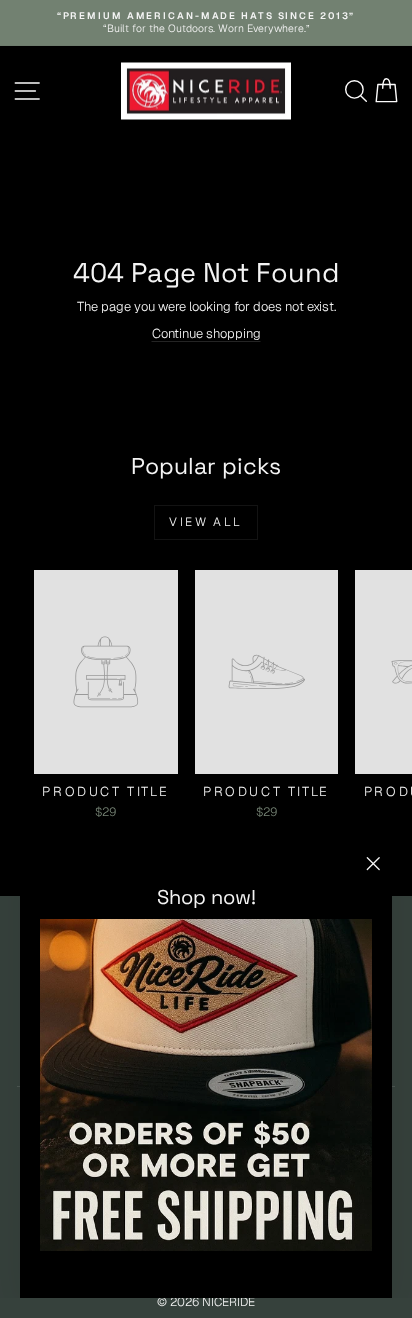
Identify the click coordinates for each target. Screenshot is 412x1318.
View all (205, 522)
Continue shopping (206, 333)
